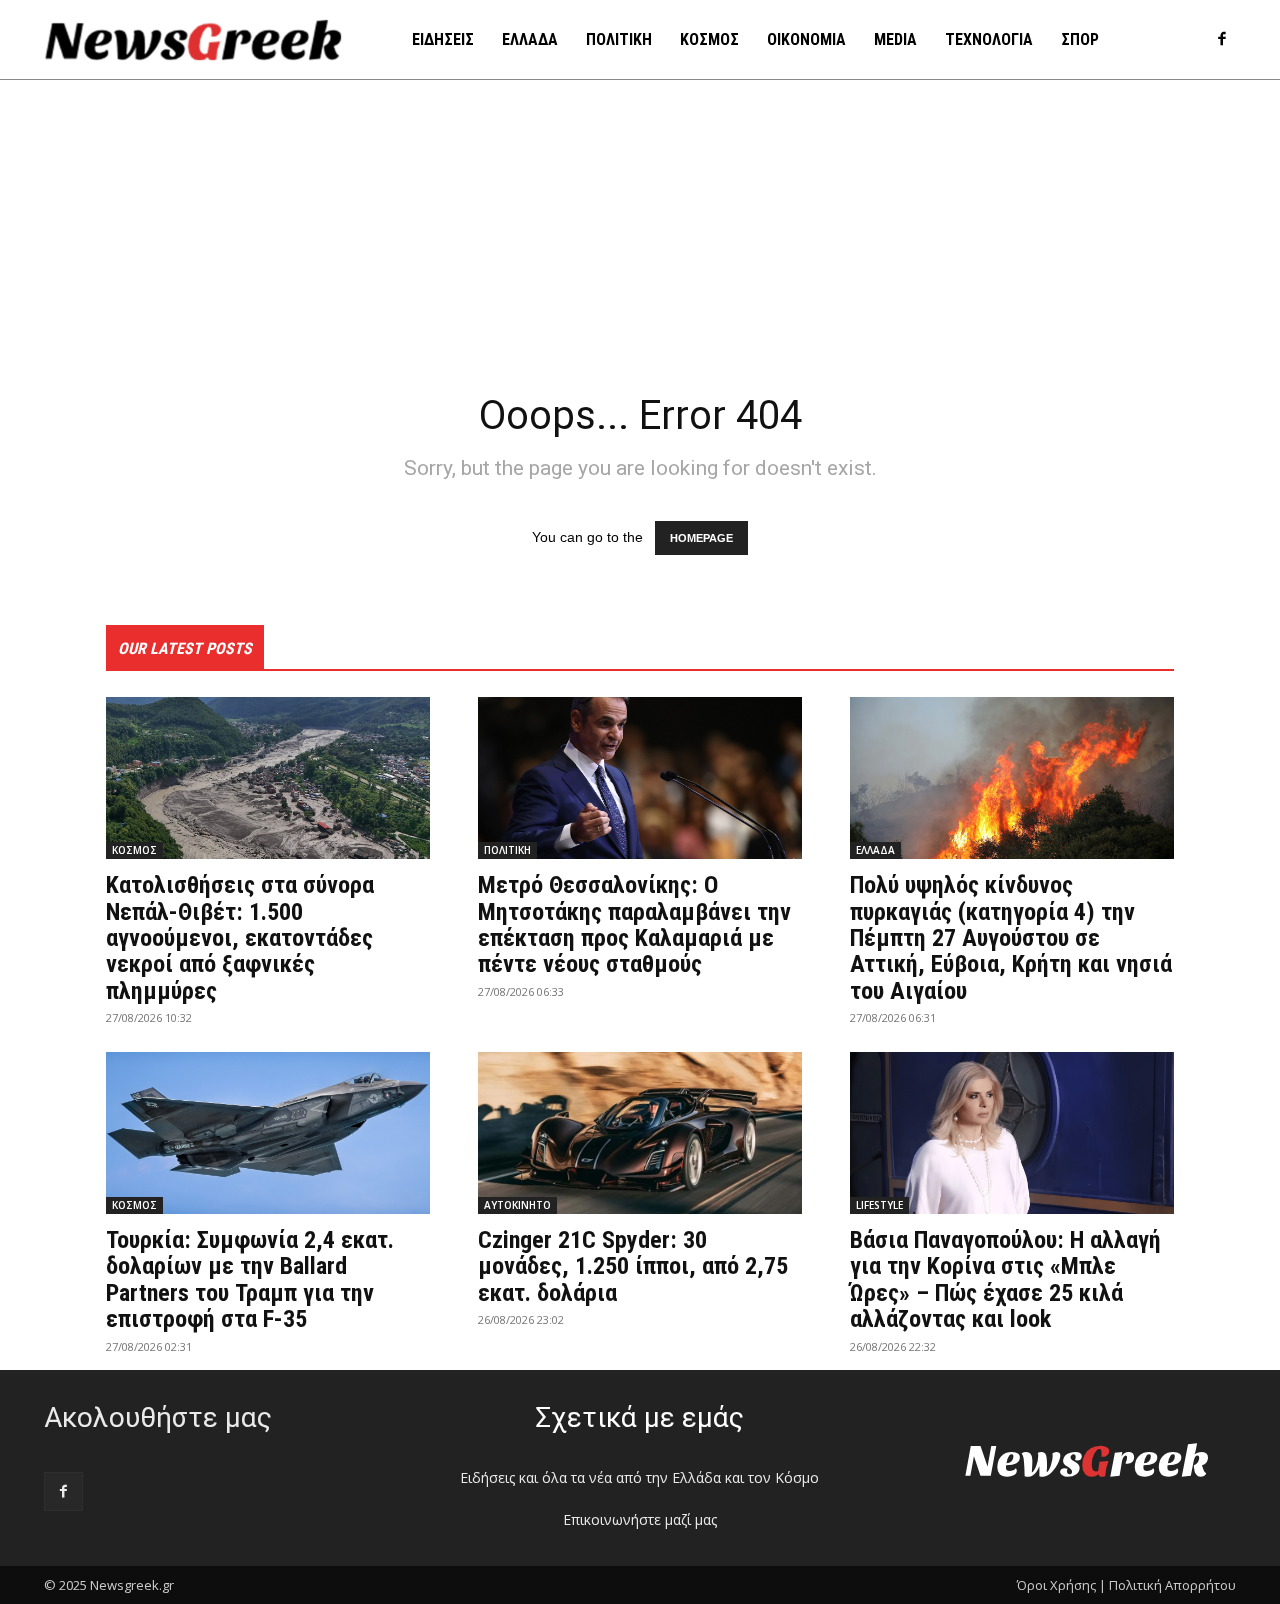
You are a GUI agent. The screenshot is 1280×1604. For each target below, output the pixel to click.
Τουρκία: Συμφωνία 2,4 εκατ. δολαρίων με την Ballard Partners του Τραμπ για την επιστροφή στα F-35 (250, 1279)
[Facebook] (1221, 40)
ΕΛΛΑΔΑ (875, 850)
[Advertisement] (640, 230)
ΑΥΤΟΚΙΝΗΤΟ (517, 1205)
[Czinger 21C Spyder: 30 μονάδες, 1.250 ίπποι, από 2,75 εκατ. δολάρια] (640, 1133)
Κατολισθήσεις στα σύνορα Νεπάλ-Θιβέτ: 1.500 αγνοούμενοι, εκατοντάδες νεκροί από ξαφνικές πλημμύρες (240, 938)
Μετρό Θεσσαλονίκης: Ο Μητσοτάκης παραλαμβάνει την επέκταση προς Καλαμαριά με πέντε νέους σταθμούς (634, 924)
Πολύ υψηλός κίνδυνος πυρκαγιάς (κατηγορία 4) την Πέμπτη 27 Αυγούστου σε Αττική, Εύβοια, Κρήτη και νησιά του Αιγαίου (1011, 938)
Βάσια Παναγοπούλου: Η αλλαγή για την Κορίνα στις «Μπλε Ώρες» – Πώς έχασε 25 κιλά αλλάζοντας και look (1005, 1279)
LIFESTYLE (879, 1205)
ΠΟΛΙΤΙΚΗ (507, 850)
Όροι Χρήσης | (1061, 1585)
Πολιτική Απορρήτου (1172, 1585)
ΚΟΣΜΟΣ (134, 850)
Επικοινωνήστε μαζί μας (640, 1519)
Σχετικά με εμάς (639, 1417)
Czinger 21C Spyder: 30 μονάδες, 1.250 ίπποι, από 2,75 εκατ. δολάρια (633, 1266)
